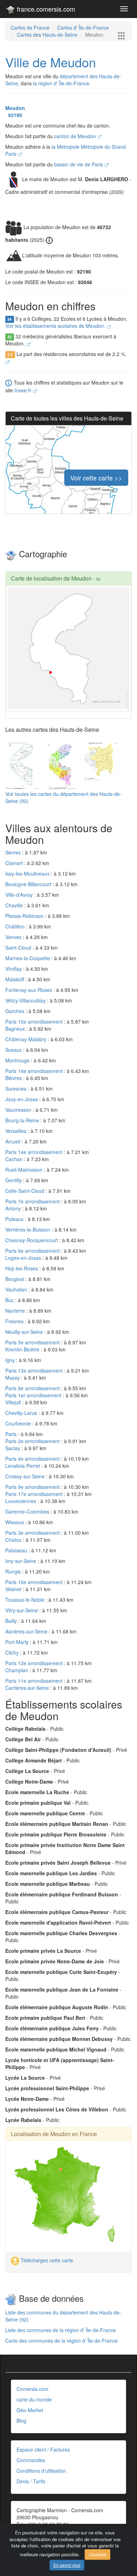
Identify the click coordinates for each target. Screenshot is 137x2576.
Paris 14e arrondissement (35, 1152)
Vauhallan (17, 1289)
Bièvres (14, 1078)
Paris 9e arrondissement (33, 1487)
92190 (14, 115)
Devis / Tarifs (31, 2481)
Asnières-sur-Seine (27, 1631)
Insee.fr (24, 390)
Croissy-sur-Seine (26, 1476)
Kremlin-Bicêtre (23, 1349)
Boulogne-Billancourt (29, 884)
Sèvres (14, 852)
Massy (13, 1378)
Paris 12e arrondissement (35, 1663)
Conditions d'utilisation (41, 2471)
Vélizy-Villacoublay (26, 1000)
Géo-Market (30, 2410)
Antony (14, 1208)
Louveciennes (21, 1501)
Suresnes (17, 1088)
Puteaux (15, 1219)
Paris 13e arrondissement (35, 1370)
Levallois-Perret (23, 1466)
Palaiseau (17, 1550)
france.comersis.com (45, 9)
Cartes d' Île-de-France (83, 27)
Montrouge (18, 1060)
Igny (11, 1360)
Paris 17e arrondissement (35, 1494)
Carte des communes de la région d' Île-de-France (61, 2341)
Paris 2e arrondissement (33, 1441)
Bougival (15, 1279)
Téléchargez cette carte (46, 2260)
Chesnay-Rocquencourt (32, 1240)
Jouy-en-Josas (22, 1099)
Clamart (15, 863)
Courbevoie (19, 1423)
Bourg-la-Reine (23, 1120)
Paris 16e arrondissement (35, 1071)
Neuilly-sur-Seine (25, 1332)
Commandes (31, 2460)
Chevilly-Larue (22, 1413)
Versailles (17, 1131)
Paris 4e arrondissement (33, 1459)
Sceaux (14, 1050)
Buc (10, 1300)
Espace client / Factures (43, 2449)
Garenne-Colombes (28, 1511)
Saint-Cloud (19, 947)
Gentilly (14, 1180)
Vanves (14, 937)
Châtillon (16, 926)
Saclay (13, 1448)
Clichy (13, 1652)
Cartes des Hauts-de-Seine (47, 35)
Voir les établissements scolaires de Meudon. (56, 326)
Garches (15, 1011)
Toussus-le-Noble (25, 1600)
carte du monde (34, 2399)
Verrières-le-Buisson (28, 1229)
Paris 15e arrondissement (35, 1022)
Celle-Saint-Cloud (25, 1191)
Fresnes (15, 1321)
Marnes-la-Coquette (28, 958)
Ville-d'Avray (20, 895)
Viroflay (14, 969)
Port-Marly (18, 1642)
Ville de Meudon (51, 62)
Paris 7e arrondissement (33, 1201)
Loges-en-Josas (24, 1258)
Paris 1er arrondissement (34, 1395)
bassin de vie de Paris (79, 164)
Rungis (14, 1571)
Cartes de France (30, 27)
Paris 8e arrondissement (33, 1388)
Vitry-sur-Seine (22, 1610)
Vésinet (14, 1589)
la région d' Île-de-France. (62, 83)
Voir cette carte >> (96, 478)
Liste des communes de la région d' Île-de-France (61, 2330)
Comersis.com (32, 2389)
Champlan (17, 1670)
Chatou (14, 1540)
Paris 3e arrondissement (33, 1533)
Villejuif (14, 1402)
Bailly (12, 1621)
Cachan (15, 1159)
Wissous (15, 1522)
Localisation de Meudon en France (54, 2134)
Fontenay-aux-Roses (29, 990)
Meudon (15, 108)
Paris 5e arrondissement (33, 1342)
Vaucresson (19, 1110)
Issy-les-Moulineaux (28, 873)
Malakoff (15, 979)
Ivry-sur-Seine (21, 1561)
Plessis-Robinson (25, 916)
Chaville (15, 905)
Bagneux (16, 1029)
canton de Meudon (76, 136)
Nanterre (16, 1311)
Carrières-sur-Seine (28, 1688)
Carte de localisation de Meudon (51, 578)
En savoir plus (67, 2565)
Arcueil (14, 1141)
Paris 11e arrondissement (35, 1681)
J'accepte (97, 2554)
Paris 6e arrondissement (33, 1251)
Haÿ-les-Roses (22, 1268)
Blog (21, 2421)
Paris (12, 1434)
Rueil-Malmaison (25, 1170)
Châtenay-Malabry (27, 1039)
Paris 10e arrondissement (35, 1582)
